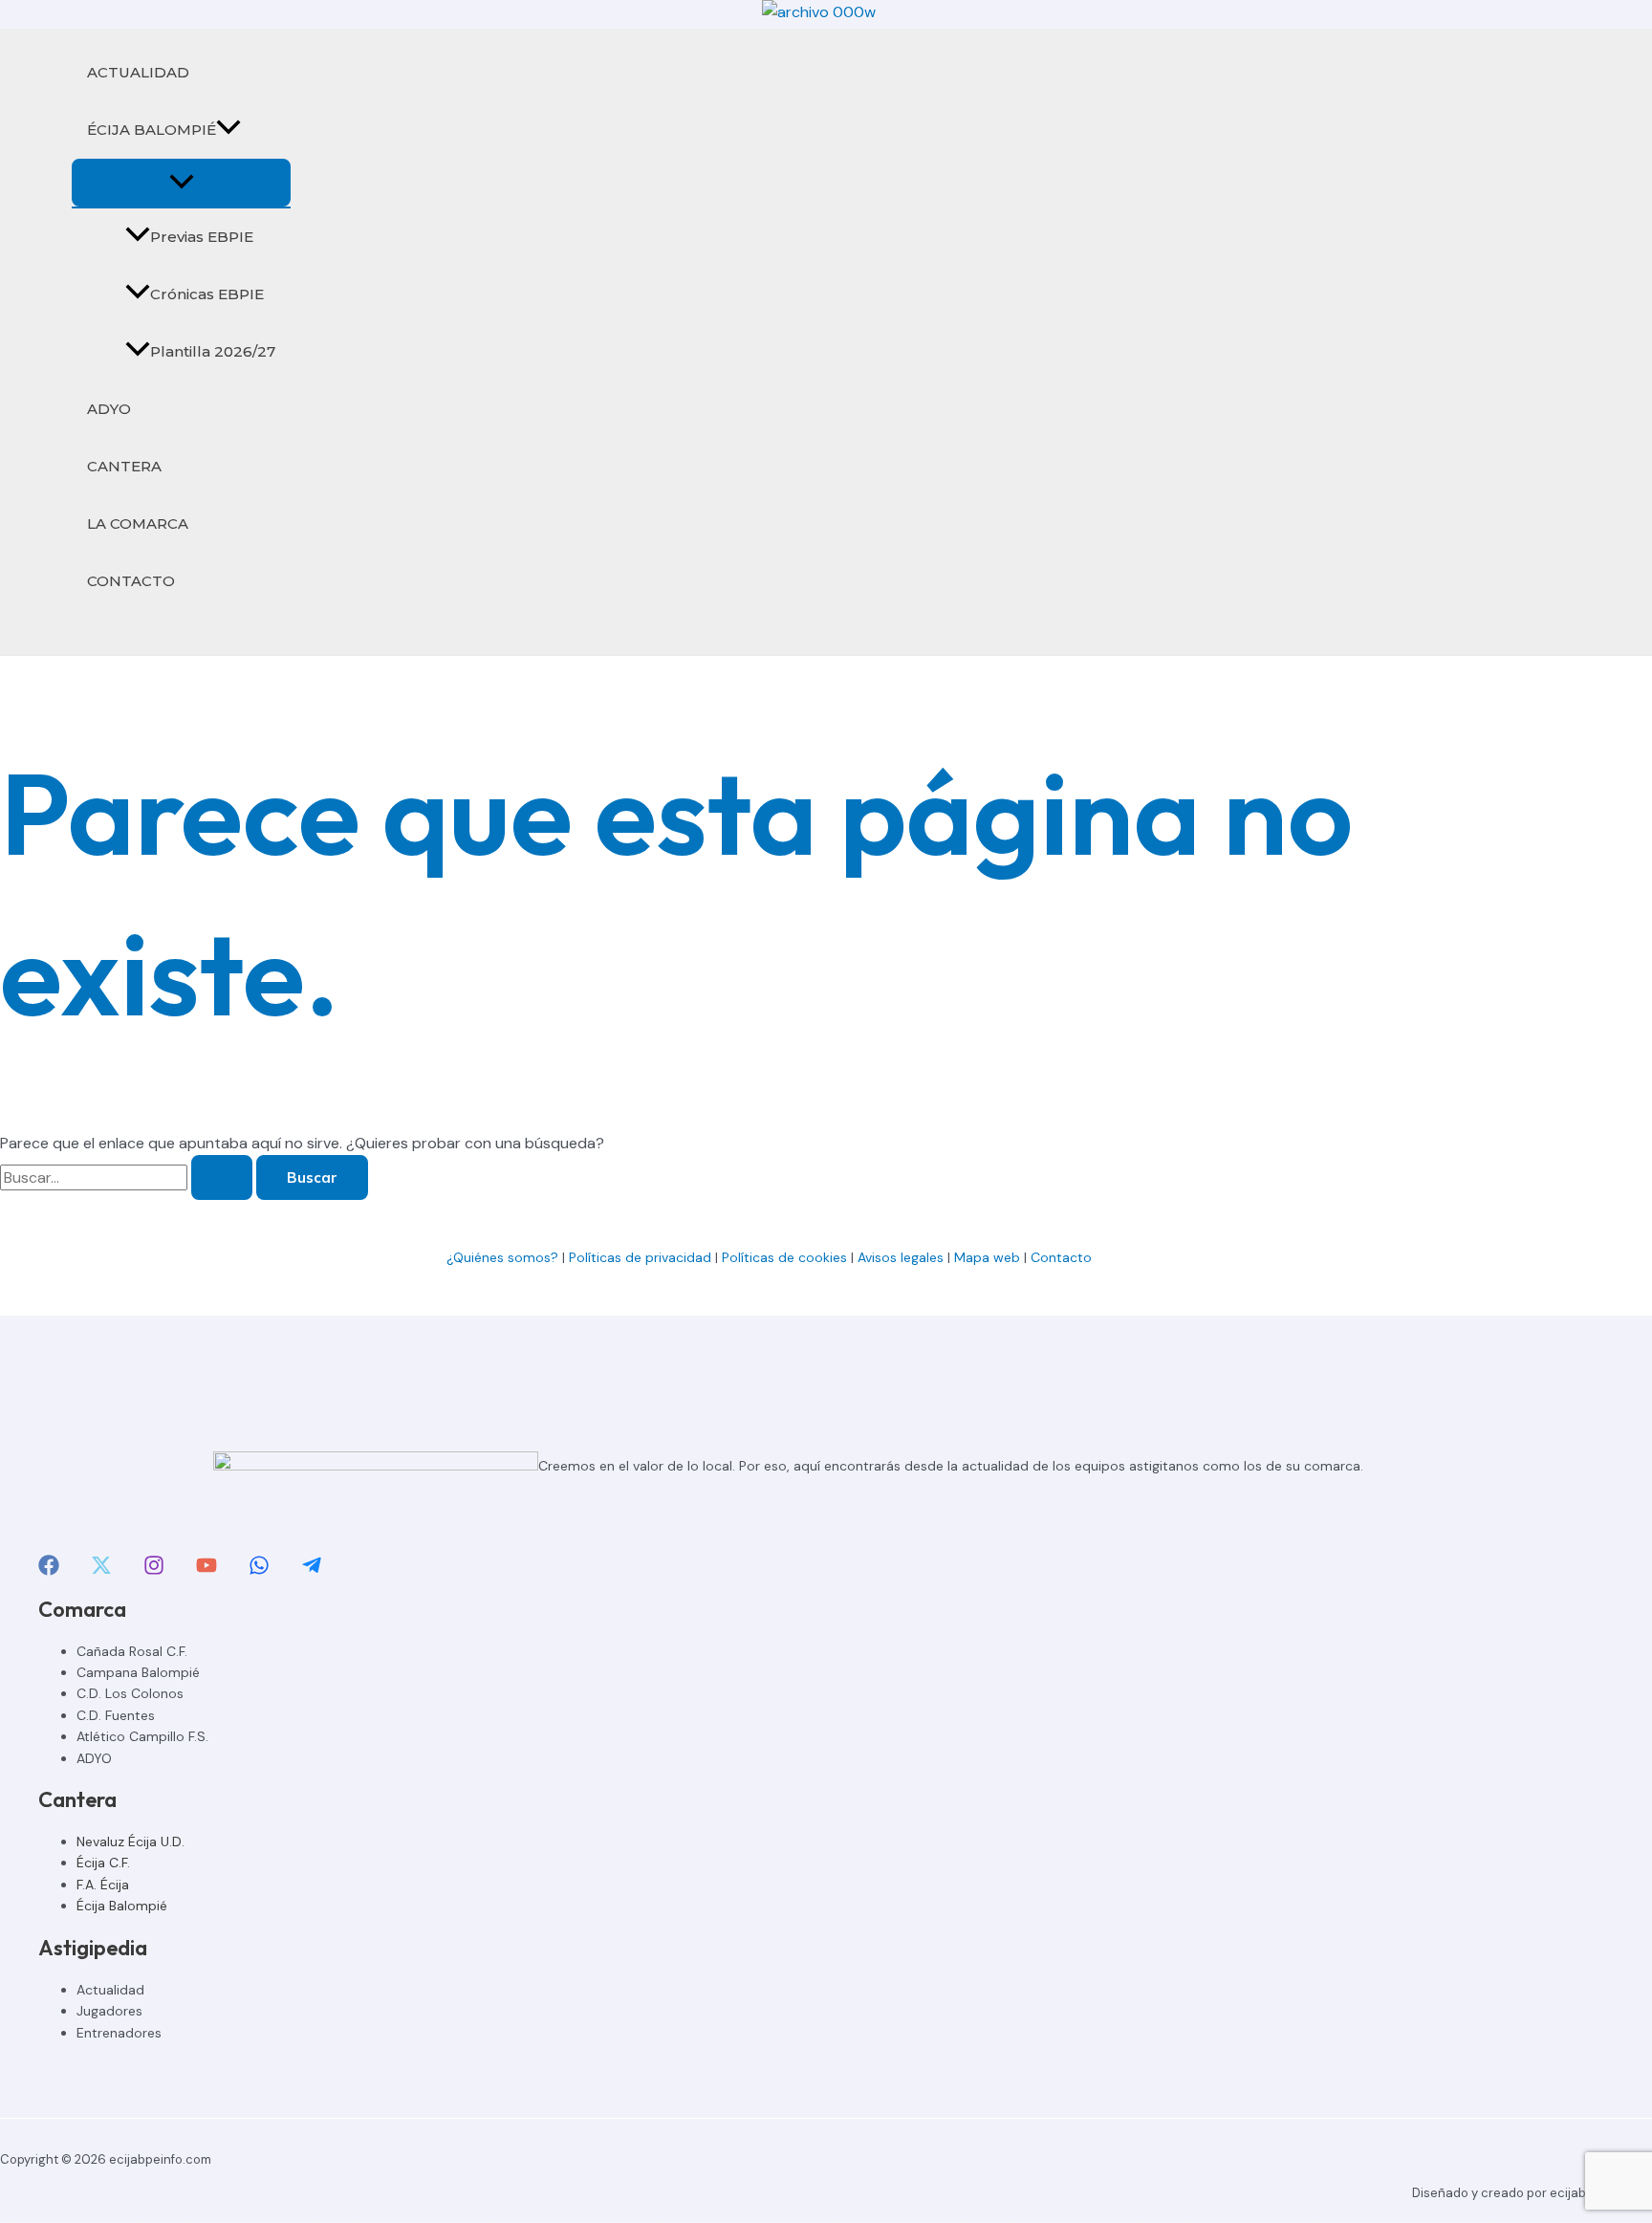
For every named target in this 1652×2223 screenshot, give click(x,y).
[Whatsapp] (259, 1570)
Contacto (1063, 1257)
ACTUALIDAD (138, 72)
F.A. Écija (103, 1885)
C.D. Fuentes (116, 1715)
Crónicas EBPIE (207, 294)
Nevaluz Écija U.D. (130, 1842)
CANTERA (124, 466)
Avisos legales (901, 1257)
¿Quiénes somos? (502, 1257)
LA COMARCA (138, 523)
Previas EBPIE (202, 237)
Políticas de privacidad (640, 1257)
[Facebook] (49, 1570)
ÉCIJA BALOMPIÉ (152, 130)
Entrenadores (119, 2033)
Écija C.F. (103, 1863)
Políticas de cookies (784, 1257)
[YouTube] (206, 1570)
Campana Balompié (138, 1672)
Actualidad (110, 1990)
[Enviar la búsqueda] (222, 1177)
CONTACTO (131, 581)
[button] (228, 130)
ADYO (109, 409)
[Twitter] (101, 1570)
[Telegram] (312, 1570)
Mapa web (987, 1257)
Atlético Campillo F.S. (142, 1736)
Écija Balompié (122, 1906)
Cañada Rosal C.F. (132, 1651)
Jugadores (109, 2011)
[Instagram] (154, 1570)
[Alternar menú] (181, 183)
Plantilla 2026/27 (213, 351)
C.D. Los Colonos (130, 1693)
